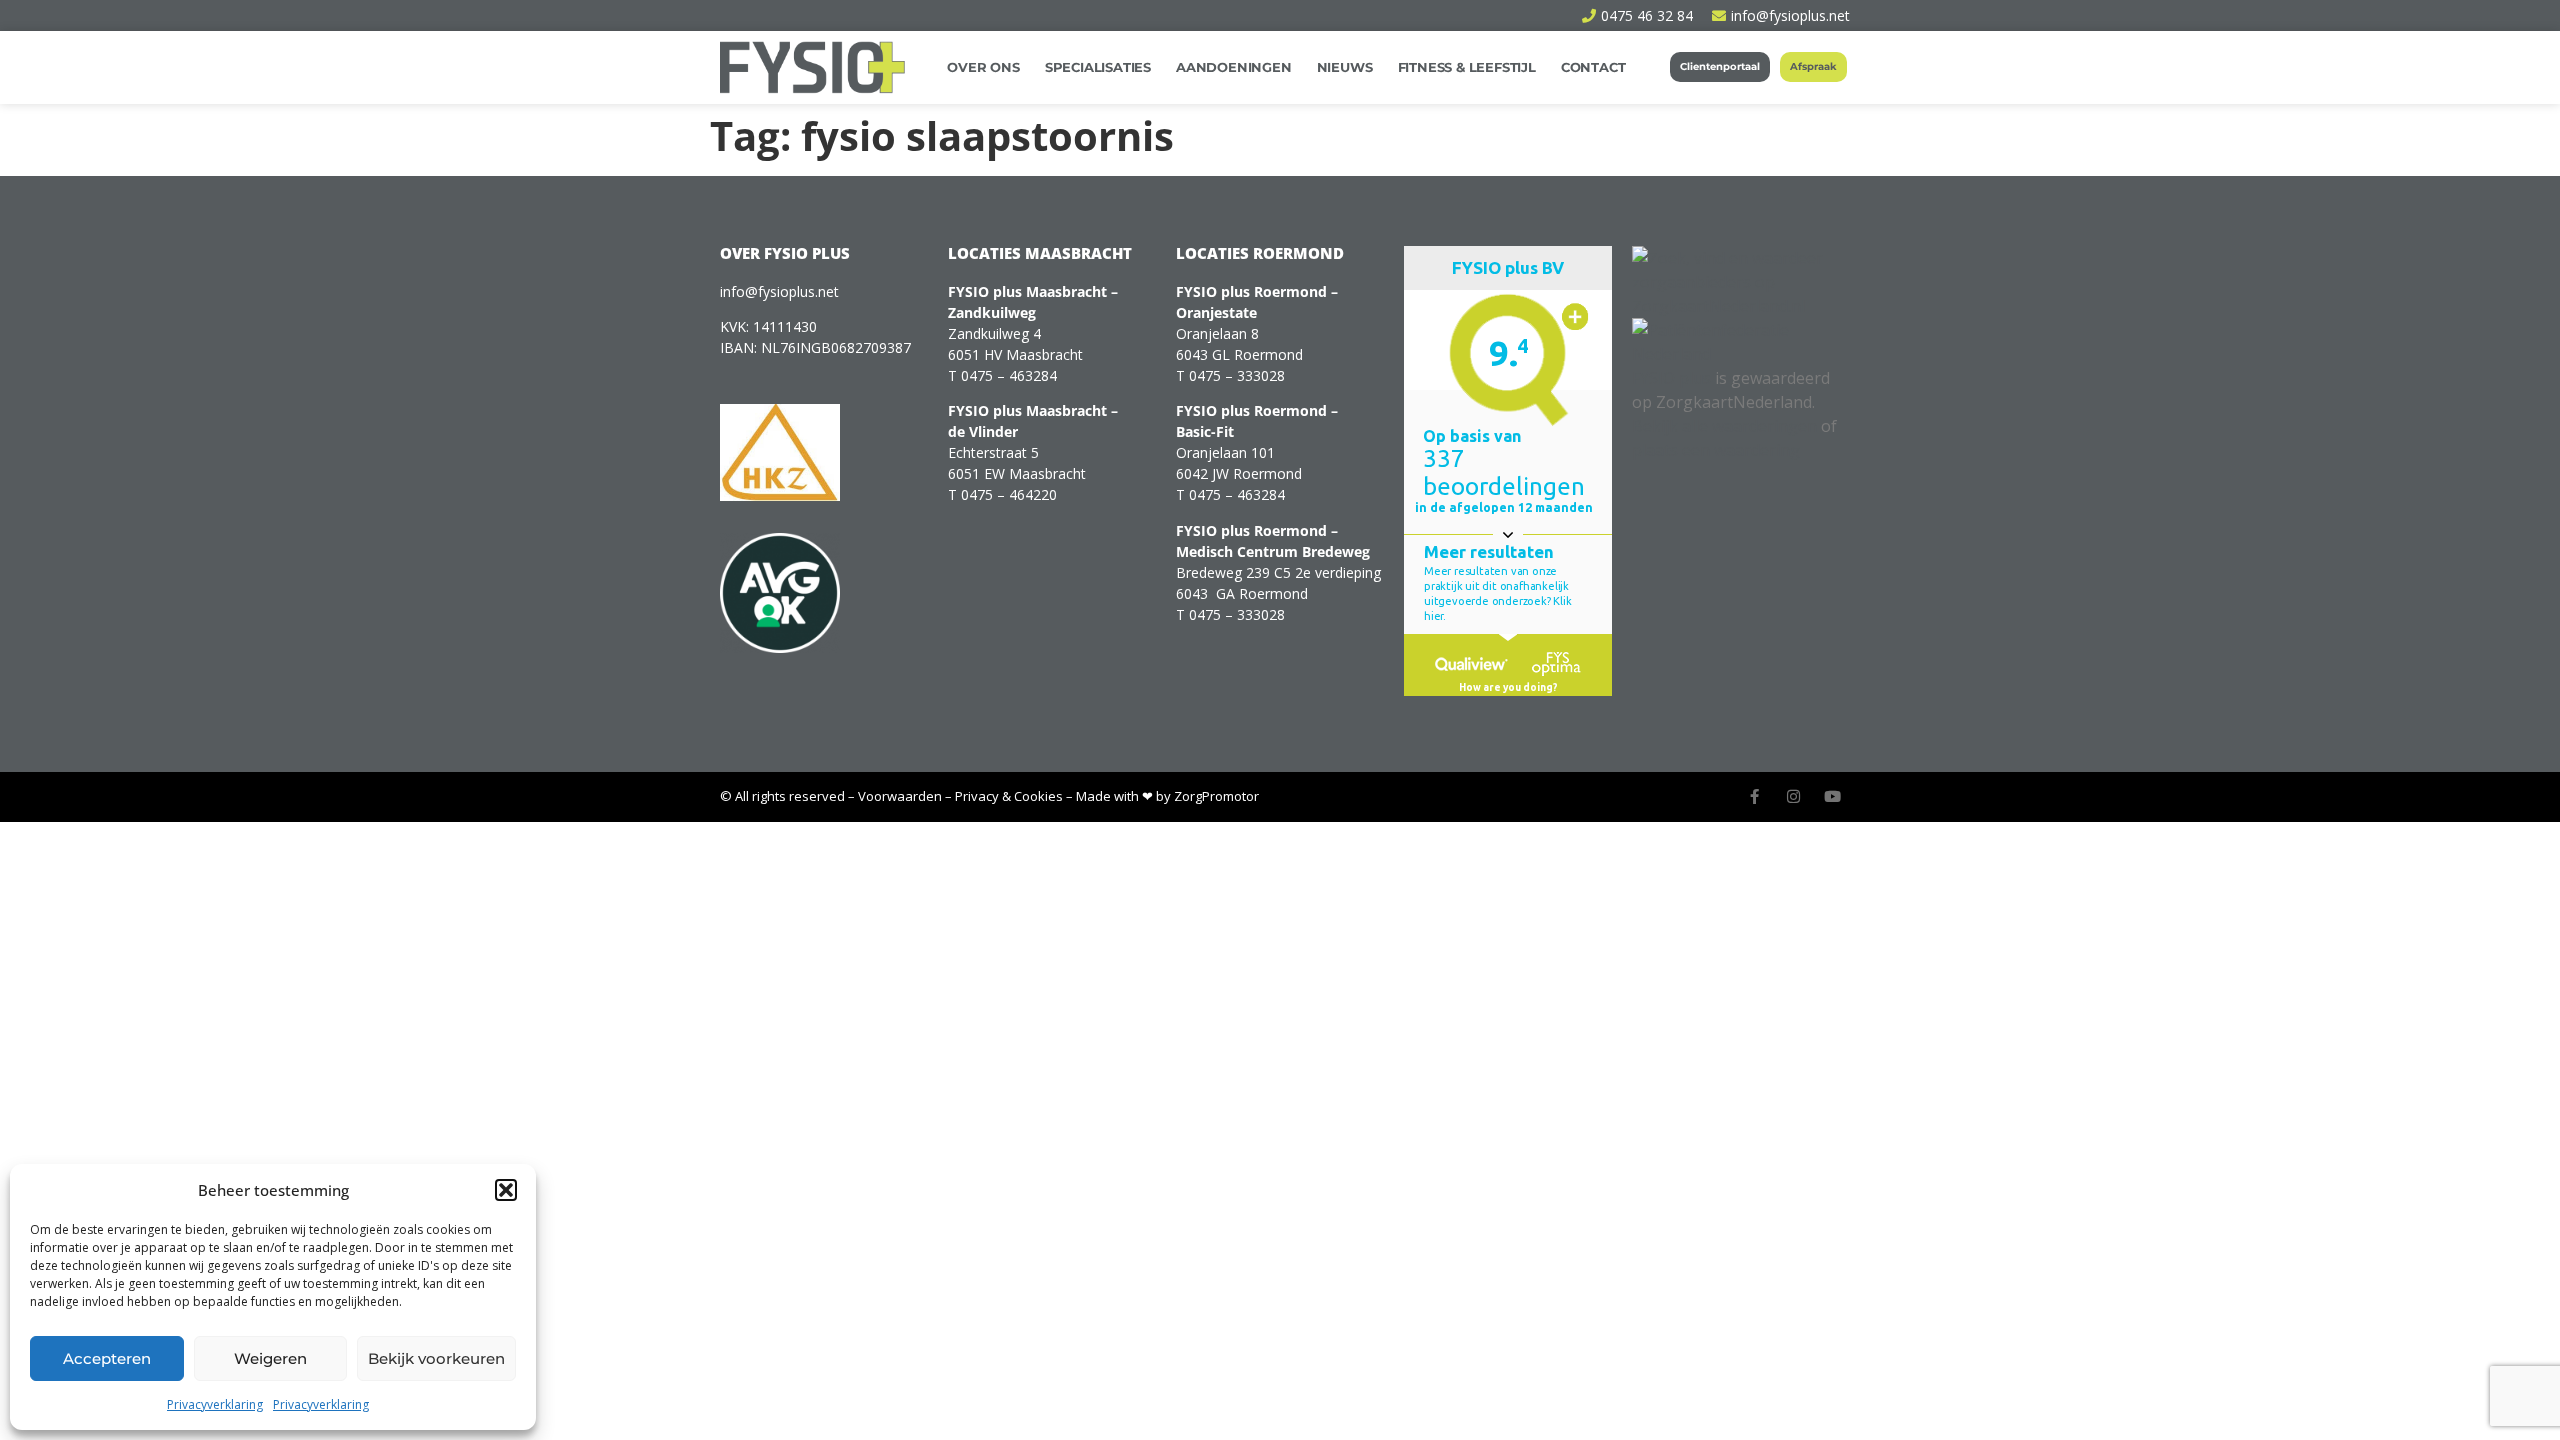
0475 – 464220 (1009, 494)
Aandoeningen (1234, 67)
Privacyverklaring (215, 1404)
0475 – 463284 (1009, 375)
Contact (1593, 67)
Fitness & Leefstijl (1467, 67)
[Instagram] (1793, 796)
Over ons (983, 67)
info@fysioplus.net (779, 291)
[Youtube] (1832, 796)
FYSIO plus (1671, 378)
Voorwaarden (900, 796)
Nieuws (1345, 67)
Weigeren (270, 1358)
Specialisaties (1098, 67)
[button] (506, 1190)
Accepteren (107, 1358)
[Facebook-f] (1754, 796)
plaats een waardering (1716, 450)
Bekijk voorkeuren (436, 1358)
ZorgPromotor (1216, 796)
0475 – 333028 (1237, 375)
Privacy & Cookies (1009, 796)
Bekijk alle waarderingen (1724, 426)
